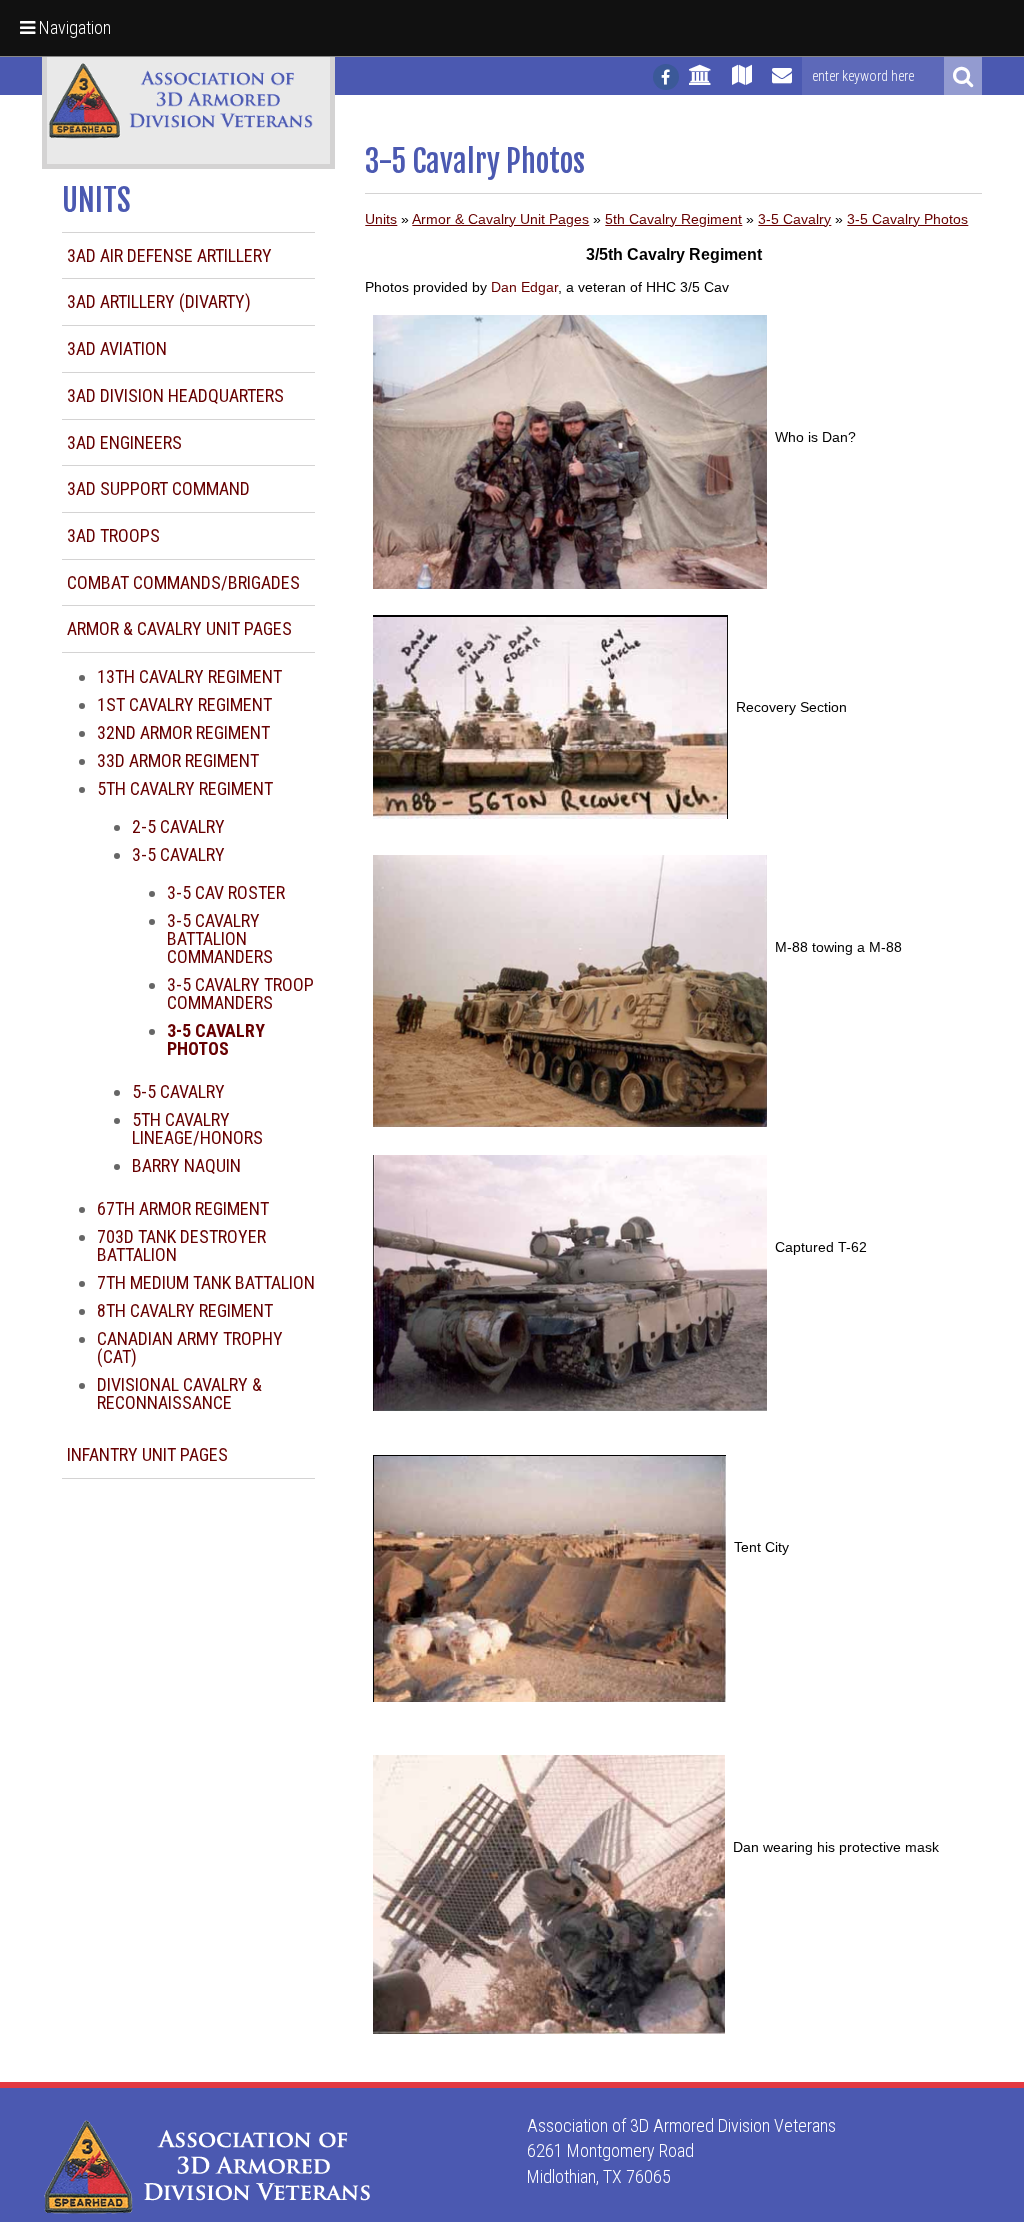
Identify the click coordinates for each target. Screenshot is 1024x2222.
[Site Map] (742, 84)
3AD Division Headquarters (175, 395)
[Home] (700, 84)
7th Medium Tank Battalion (206, 1282)
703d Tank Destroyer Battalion (181, 1245)
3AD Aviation (117, 348)
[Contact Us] (782, 84)
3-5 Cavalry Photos (907, 219)
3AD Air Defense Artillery (169, 255)
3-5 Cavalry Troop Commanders (240, 993)
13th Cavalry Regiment (189, 676)
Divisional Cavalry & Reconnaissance (179, 1393)
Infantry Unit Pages (147, 1454)
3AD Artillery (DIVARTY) (159, 301)
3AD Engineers (124, 442)
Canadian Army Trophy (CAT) (190, 1347)
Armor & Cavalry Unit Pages (179, 628)
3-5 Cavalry (178, 854)
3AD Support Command (158, 488)
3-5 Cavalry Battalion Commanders (220, 938)
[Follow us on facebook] (666, 77)
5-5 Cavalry (178, 1091)
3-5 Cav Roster (226, 892)
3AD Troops (113, 535)
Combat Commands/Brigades (183, 582)
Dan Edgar (524, 287)
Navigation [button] (73, 27)
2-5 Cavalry (178, 826)
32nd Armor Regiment (183, 732)
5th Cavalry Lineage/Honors (197, 1128)
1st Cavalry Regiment (184, 704)
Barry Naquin (186, 1165)
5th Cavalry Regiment (185, 788)
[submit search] (963, 76)
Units (381, 219)
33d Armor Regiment (178, 760)
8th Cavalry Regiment (185, 1310)
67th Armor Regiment (183, 1208)
